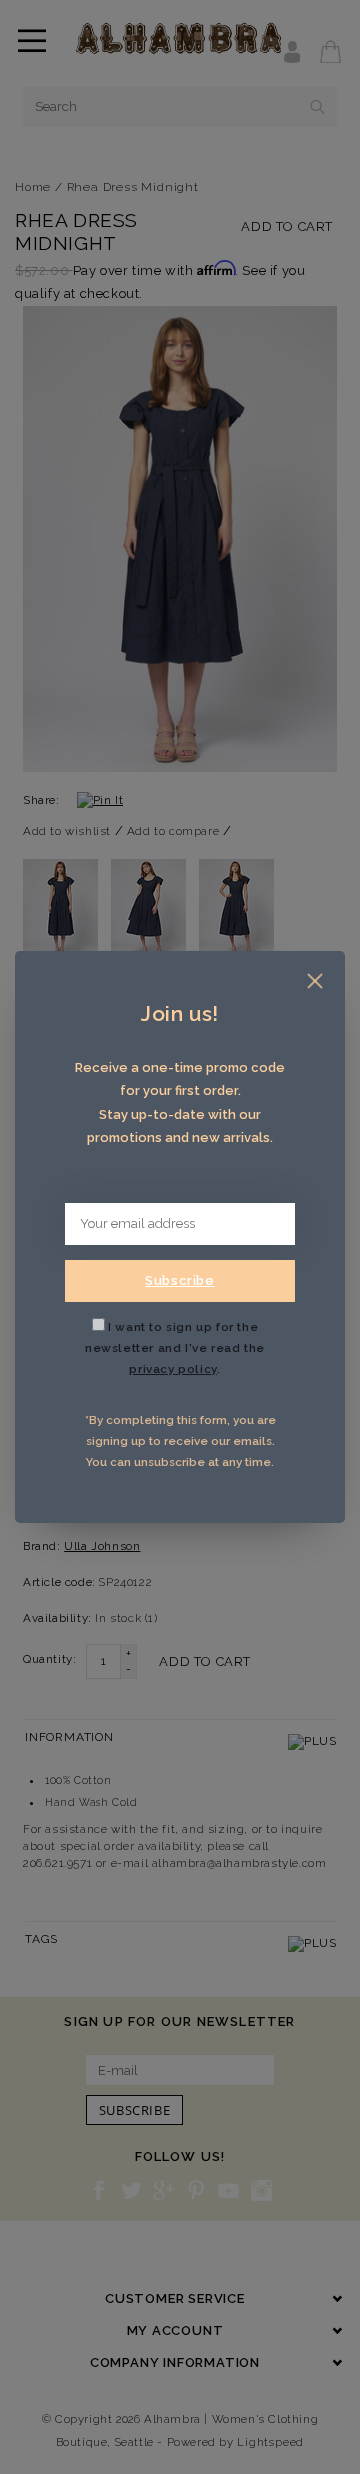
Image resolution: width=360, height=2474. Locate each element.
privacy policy (172, 1369)
